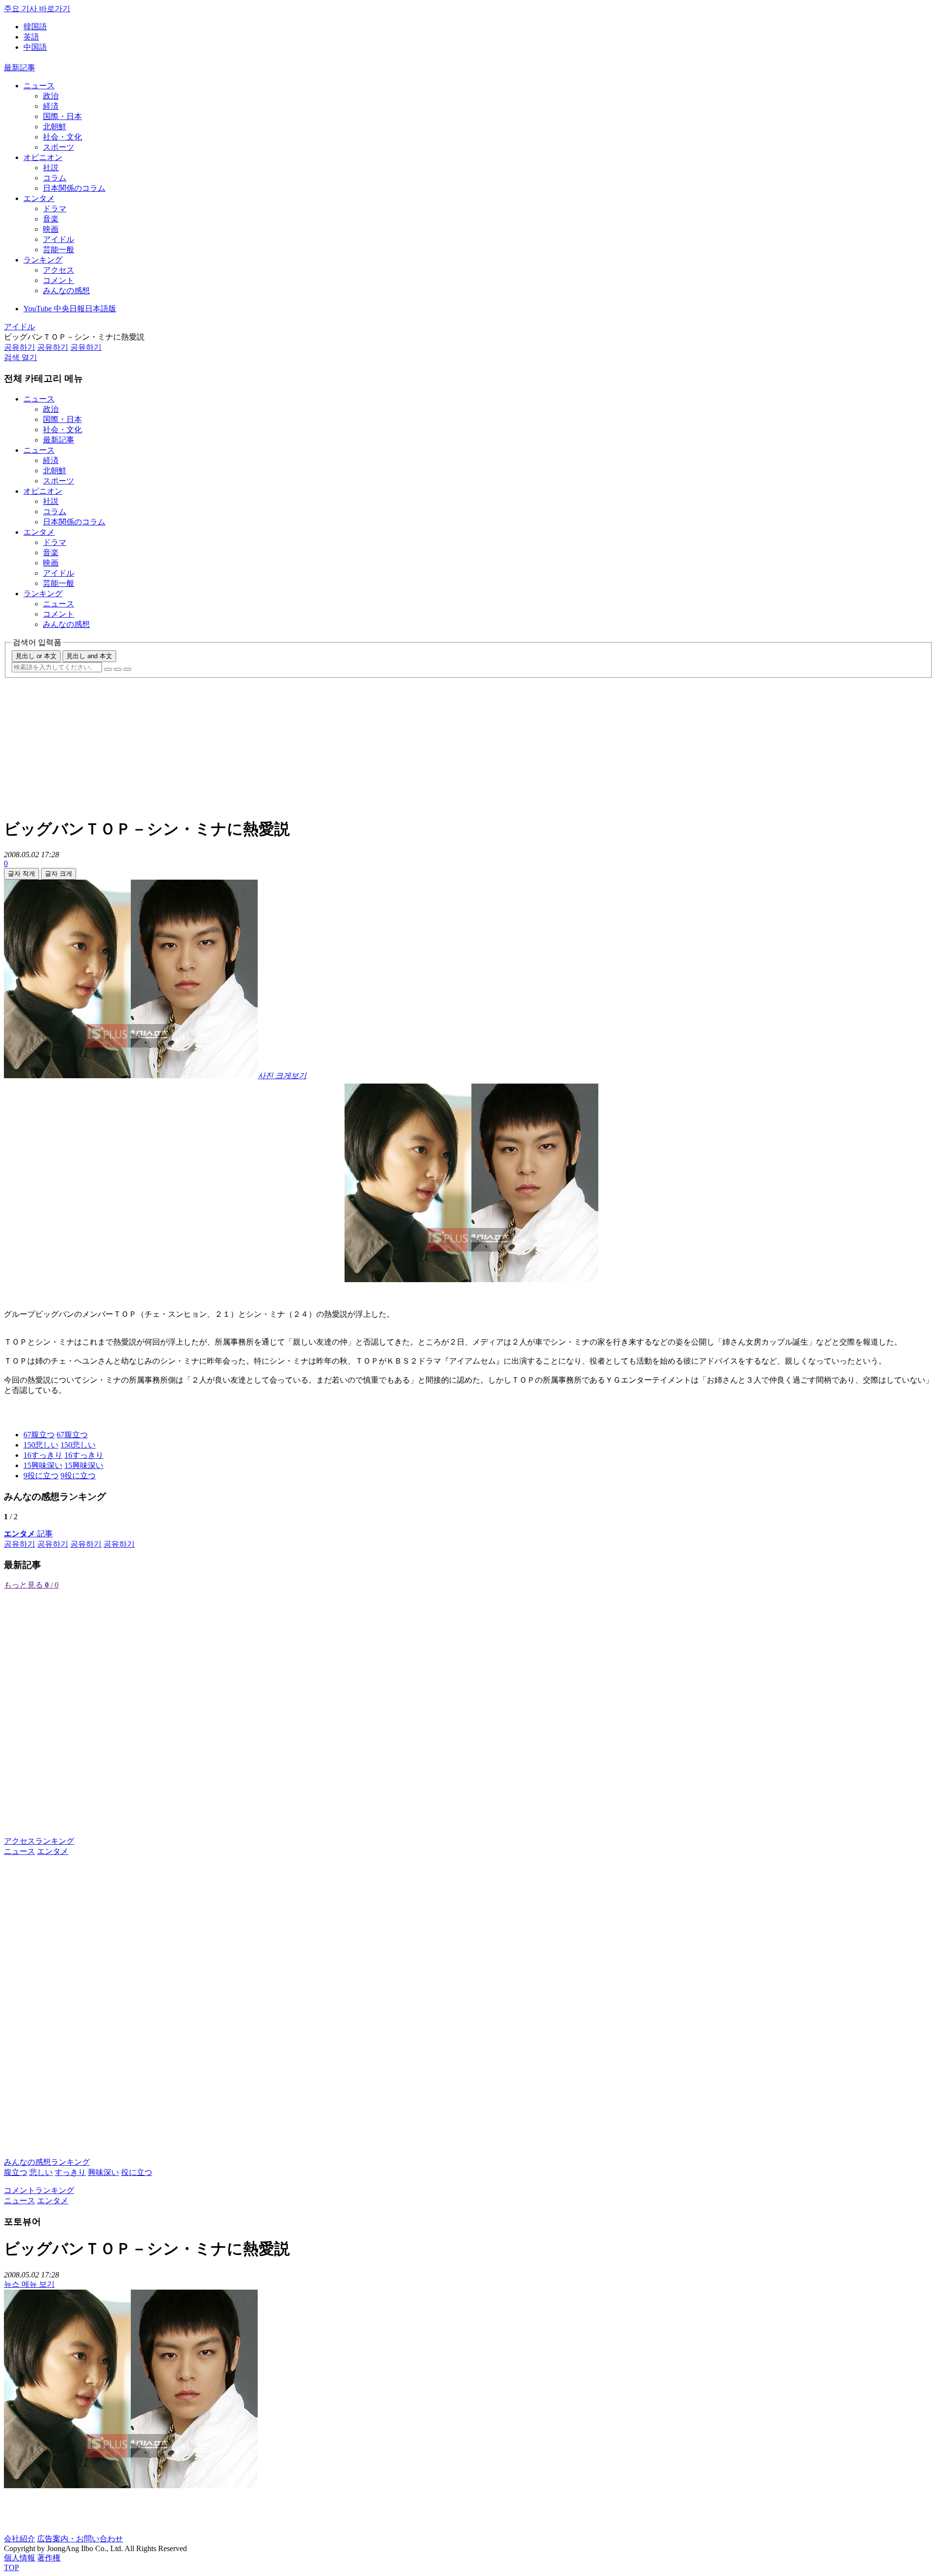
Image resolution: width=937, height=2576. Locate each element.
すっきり (70, 2172)
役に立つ (137, 2172)
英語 (31, 37)
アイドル (59, 239)
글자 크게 (59, 874)
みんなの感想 (66, 291)
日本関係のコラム (74, 188)
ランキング (43, 260)
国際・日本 (62, 116)
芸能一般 (59, 250)
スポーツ (59, 147)
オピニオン (43, 157)
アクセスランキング (39, 1841)
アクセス (59, 270)
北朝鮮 (55, 127)
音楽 (51, 219)
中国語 (35, 47)
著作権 (49, 2558)
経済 (51, 106)
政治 (51, 96)
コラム (55, 178)
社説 (51, 168)
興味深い (103, 2172)
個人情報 (20, 2558)
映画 (51, 229)
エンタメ (39, 198)
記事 (28, 1534)
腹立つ (16, 2172)
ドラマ (55, 209)
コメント (59, 280)
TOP (11, 2567)
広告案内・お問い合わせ (80, 2539)
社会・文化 (62, 137)
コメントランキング (39, 2190)
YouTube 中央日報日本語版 (70, 309)
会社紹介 (20, 2539)
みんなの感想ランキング (47, 2162)
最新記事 (20, 68)
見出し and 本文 (89, 656)
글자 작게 (21, 874)
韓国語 (35, 27)
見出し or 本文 (36, 656)
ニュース (39, 86)
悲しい (41, 2172)
